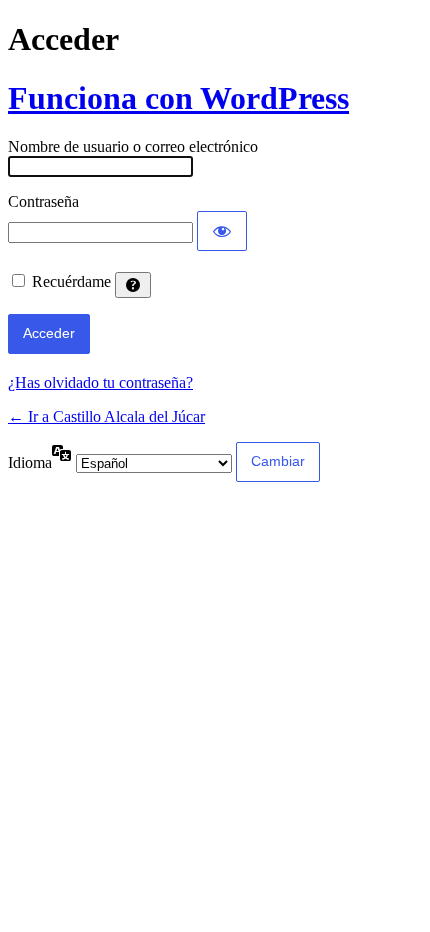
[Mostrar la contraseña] (222, 231)
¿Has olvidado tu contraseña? (100, 382)
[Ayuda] (133, 285)
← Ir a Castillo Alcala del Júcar (106, 416)
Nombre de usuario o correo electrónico (133, 146)
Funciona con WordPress (178, 98)
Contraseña (43, 201)
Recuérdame (71, 281)
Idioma (30, 462)
